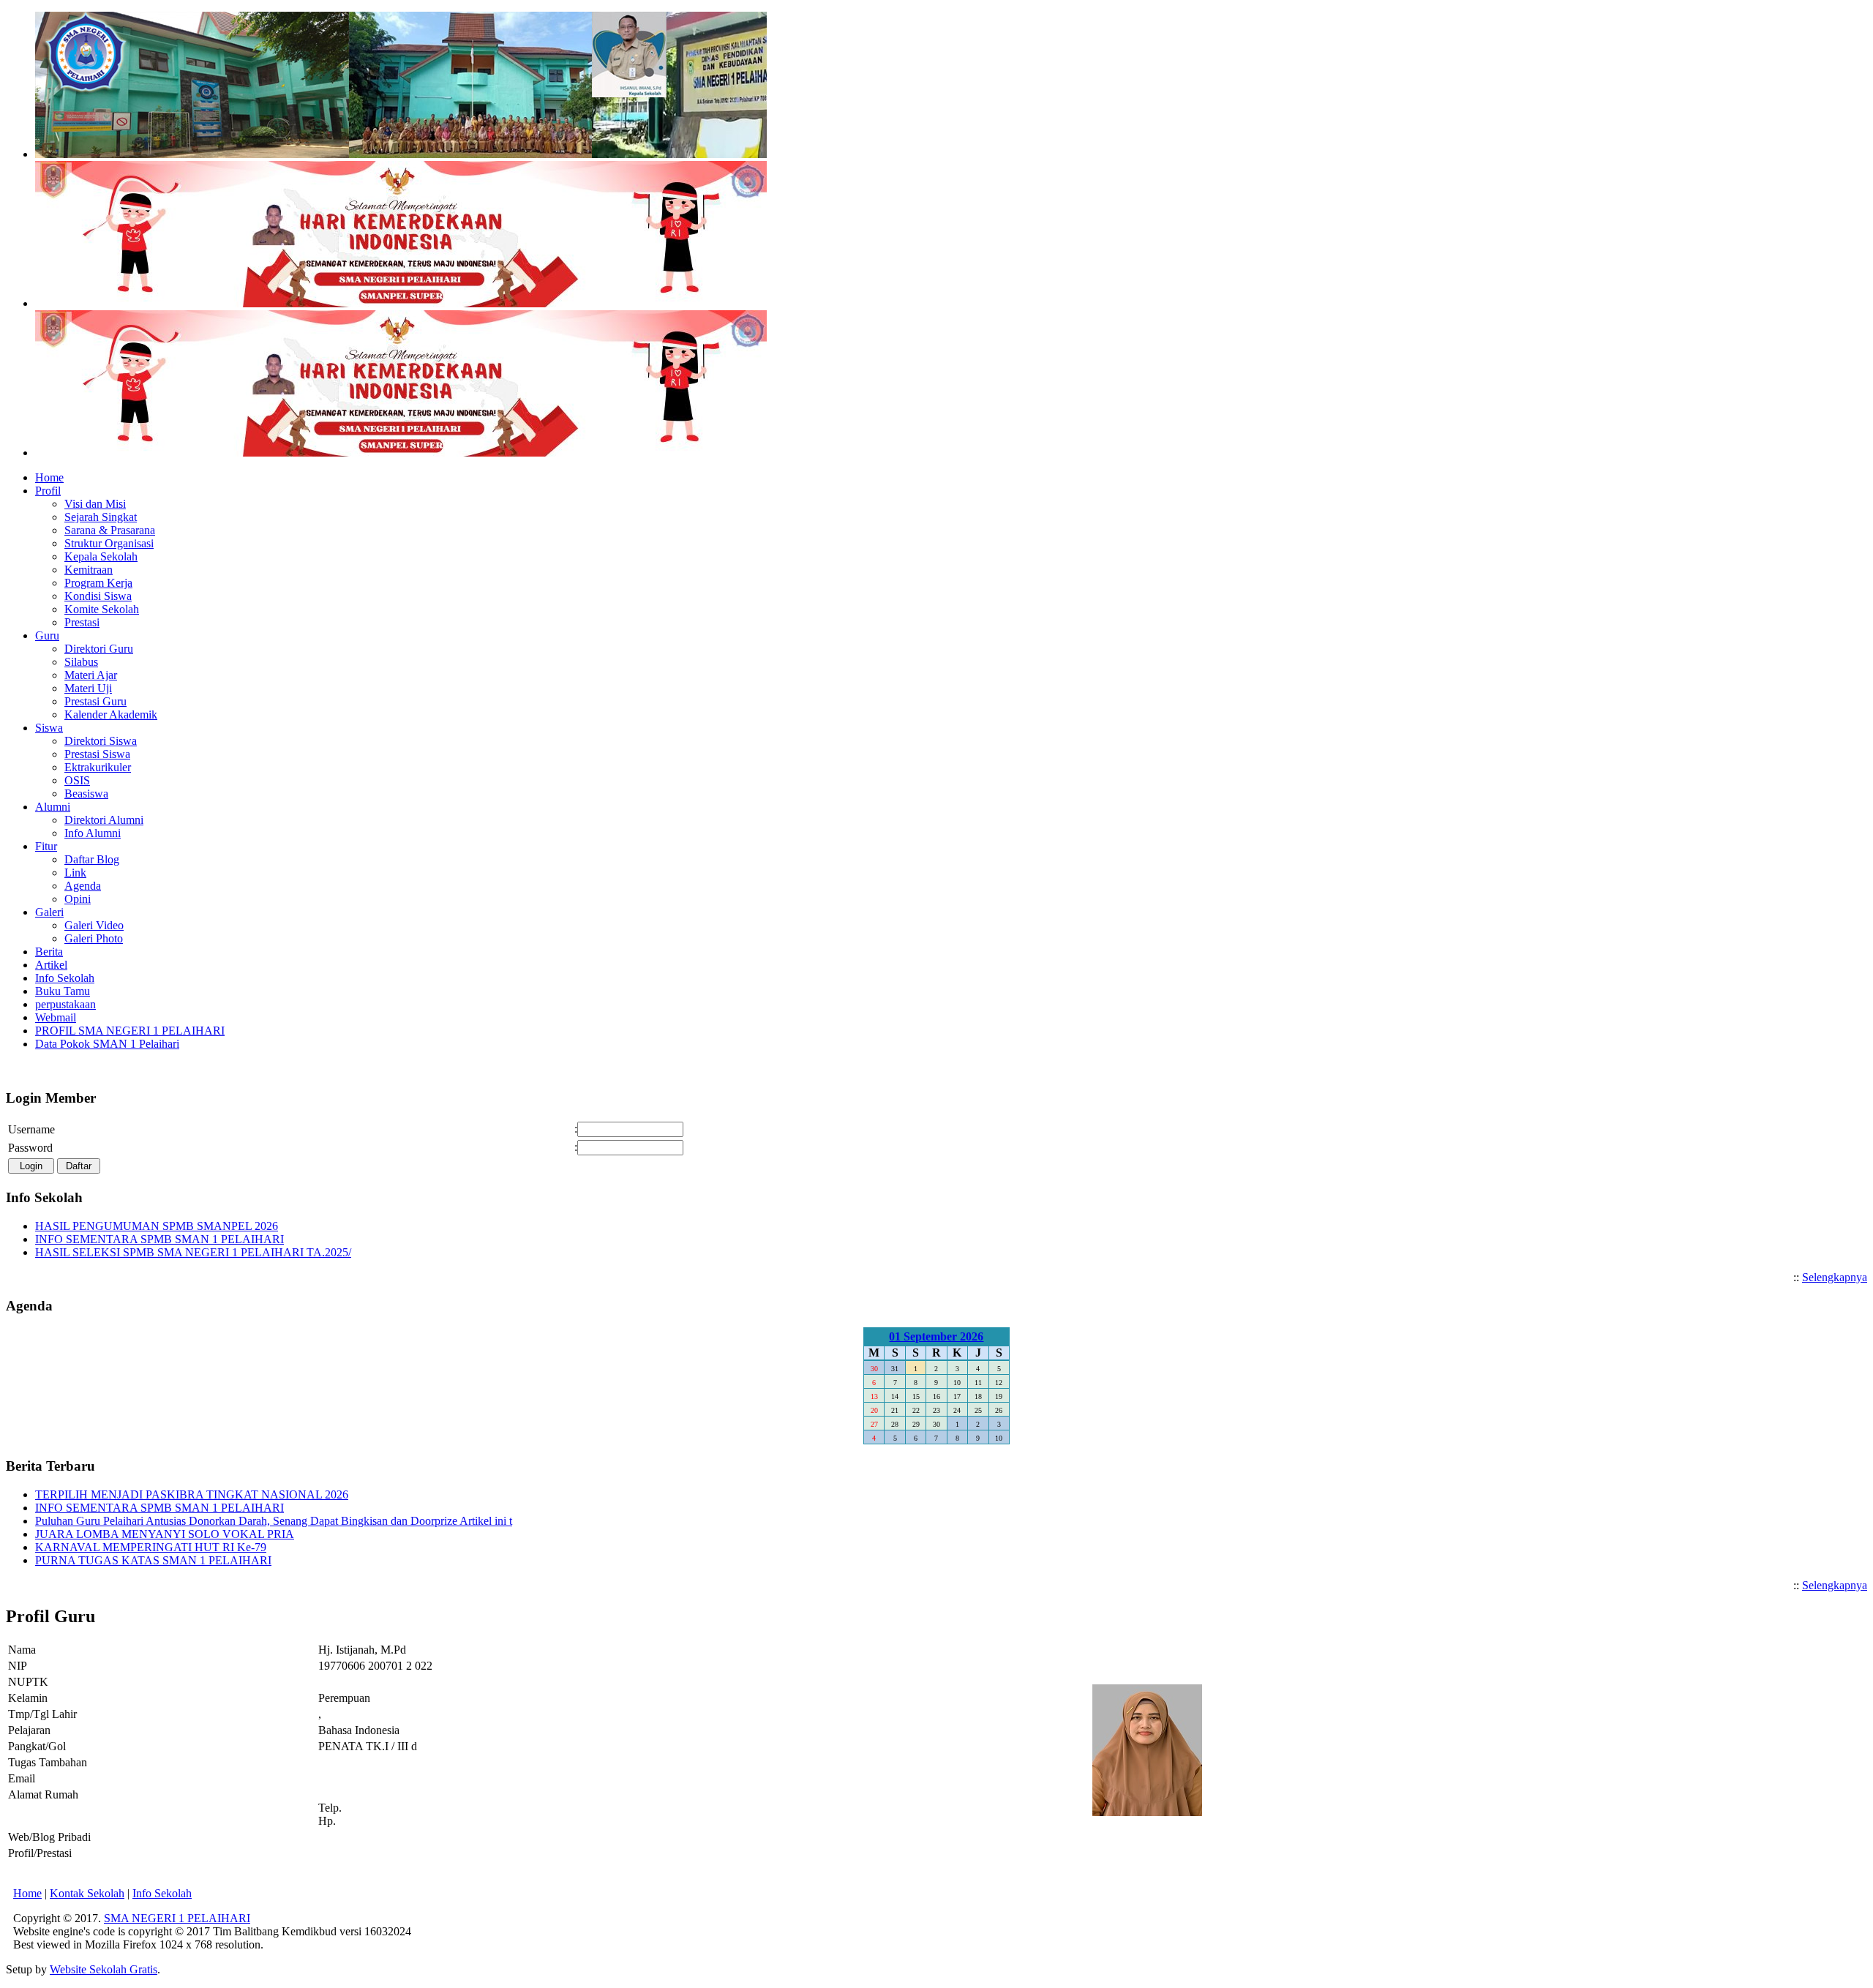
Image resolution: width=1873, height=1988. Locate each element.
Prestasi (82, 622)
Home (27, 1893)
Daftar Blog (92, 859)
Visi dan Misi (95, 504)
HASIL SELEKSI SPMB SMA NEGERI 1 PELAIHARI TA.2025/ (193, 1252)
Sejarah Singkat (101, 517)
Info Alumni (93, 833)
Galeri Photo (94, 938)
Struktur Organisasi (109, 543)
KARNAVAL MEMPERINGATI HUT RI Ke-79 (151, 1547)
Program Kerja (98, 583)
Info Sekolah (162, 1893)
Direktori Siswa (101, 741)
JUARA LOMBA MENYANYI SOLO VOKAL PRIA (165, 1534)
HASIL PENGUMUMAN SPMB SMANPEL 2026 (157, 1226)
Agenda (83, 886)
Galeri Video (94, 925)
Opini (78, 899)
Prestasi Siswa (97, 754)
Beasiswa (86, 794)
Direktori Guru (99, 649)
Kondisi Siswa (98, 596)
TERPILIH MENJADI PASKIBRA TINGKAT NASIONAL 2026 (192, 1494)
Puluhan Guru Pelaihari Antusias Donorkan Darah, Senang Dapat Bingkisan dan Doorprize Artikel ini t (274, 1521)
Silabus (81, 662)
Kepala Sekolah (101, 556)
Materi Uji (88, 688)
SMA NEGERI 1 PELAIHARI (177, 1918)
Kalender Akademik (111, 714)
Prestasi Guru (95, 701)
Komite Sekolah (102, 609)
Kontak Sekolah (87, 1893)
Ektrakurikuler (98, 767)
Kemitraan (89, 570)
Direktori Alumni (104, 820)
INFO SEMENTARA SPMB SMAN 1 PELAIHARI (159, 1239)
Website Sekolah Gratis (104, 1969)
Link (75, 873)
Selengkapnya (1835, 1277)
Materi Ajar (91, 675)
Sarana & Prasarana (110, 530)
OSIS (77, 780)
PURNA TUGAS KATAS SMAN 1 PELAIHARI (153, 1560)
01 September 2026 (936, 1336)
